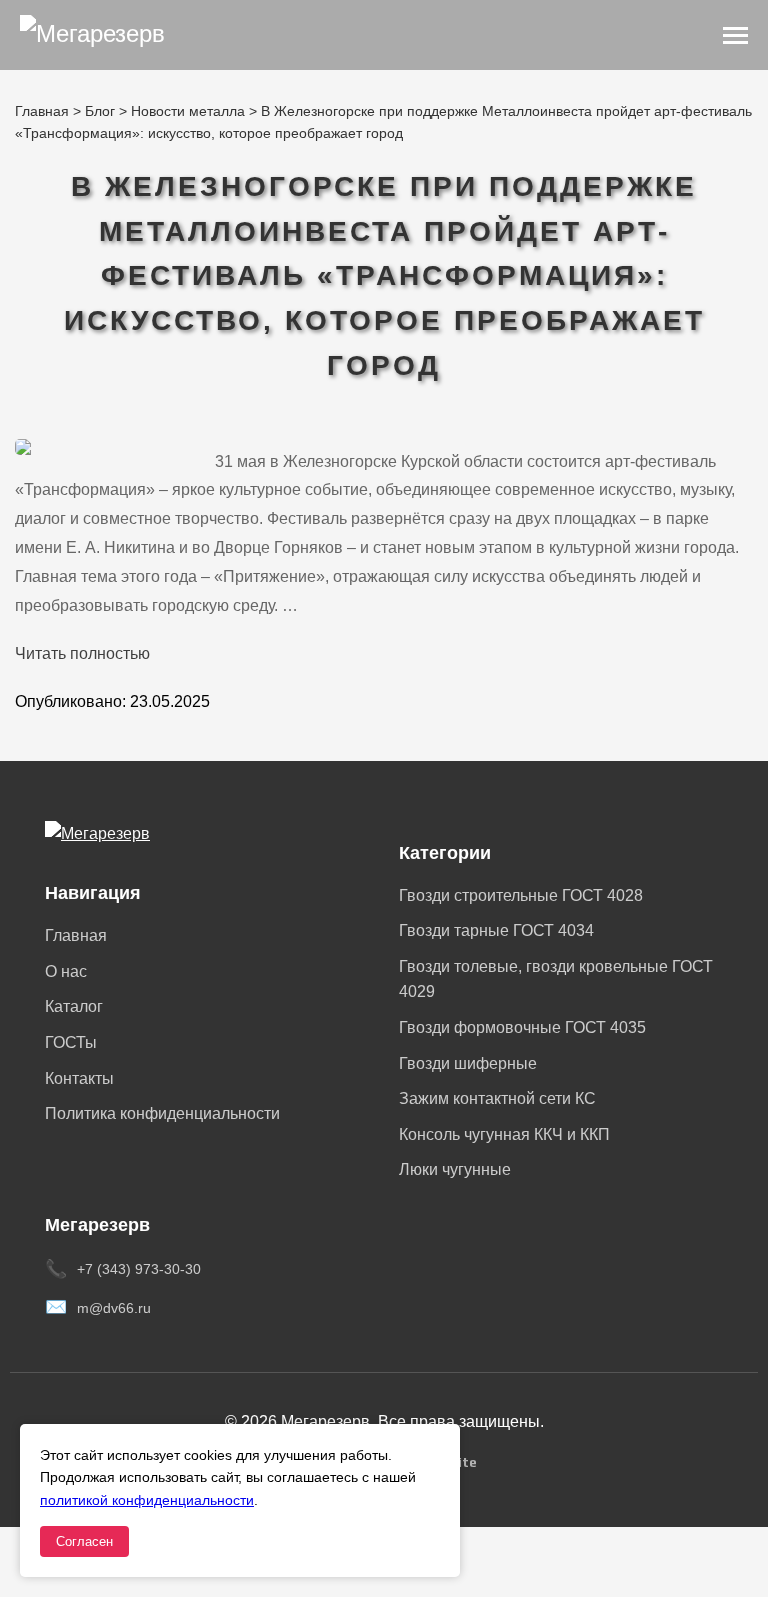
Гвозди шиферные (468, 1063)
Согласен (84, 1541)
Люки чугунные (455, 1169)
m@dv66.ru (114, 1308)
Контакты (79, 1078)
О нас (66, 971)
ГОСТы (71, 1042)
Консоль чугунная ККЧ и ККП (504, 1134)
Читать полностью (82, 653)
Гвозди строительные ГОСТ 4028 (521, 895)
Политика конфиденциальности (162, 1113)
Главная (76, 935)
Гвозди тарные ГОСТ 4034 (496, 930)
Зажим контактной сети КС (497, 1098)
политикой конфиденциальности (147, 1500)
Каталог (74, 1006)
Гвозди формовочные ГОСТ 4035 (522, 1027)
